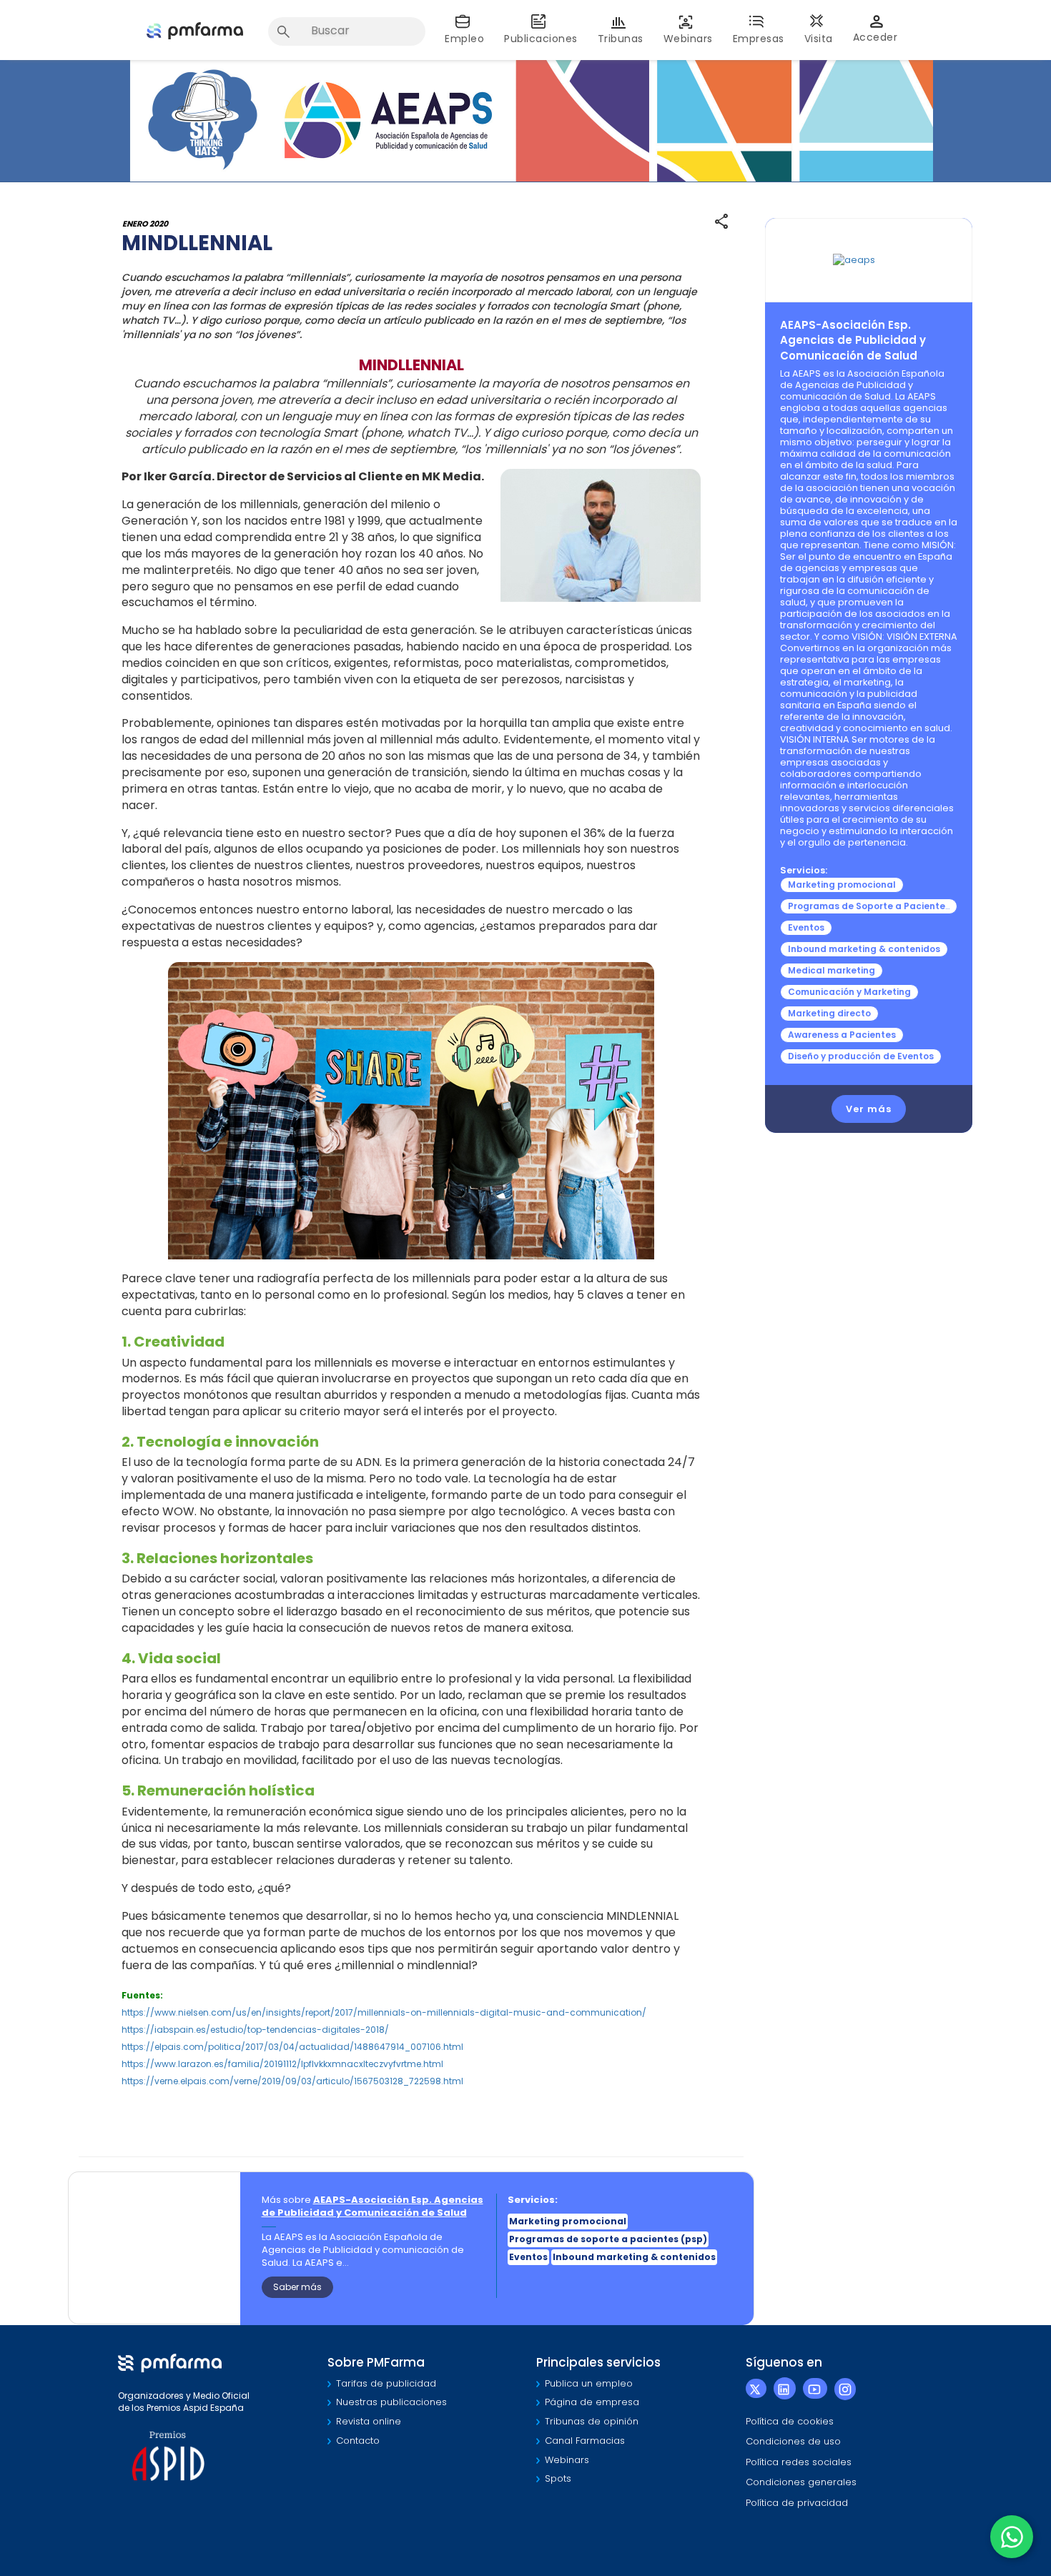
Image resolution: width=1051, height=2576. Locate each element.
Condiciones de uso (793, 2441)
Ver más (869, 1109)
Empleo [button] (464, 39)
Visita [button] (819, 39)
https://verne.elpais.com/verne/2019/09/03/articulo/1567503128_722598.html (292, 2081)
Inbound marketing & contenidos (864, 949)
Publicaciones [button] (541, 39)
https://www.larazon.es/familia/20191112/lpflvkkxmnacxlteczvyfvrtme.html (282, 2064)
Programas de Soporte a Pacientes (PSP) (883, 906)
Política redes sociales (799, 2462)
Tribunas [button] (621, 39)
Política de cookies (790, 2421)
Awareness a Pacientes (842, 1035)
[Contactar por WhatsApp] (1012, 2537)
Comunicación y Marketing (849, 992)
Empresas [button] (759, 39)
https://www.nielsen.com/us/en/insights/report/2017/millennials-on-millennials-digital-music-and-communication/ (384, 2012)
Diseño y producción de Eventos (861, 1056)
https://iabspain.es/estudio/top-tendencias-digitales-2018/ (255, 2030)
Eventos (806, 927)
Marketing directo (829, 1013)
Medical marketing (832, 970)
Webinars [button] (688, 39)
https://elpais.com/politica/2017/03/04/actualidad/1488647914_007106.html (292, 2047)
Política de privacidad (797, 2503)
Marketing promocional (842, 885)
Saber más (297, 2287)
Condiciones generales (801, 2482)
